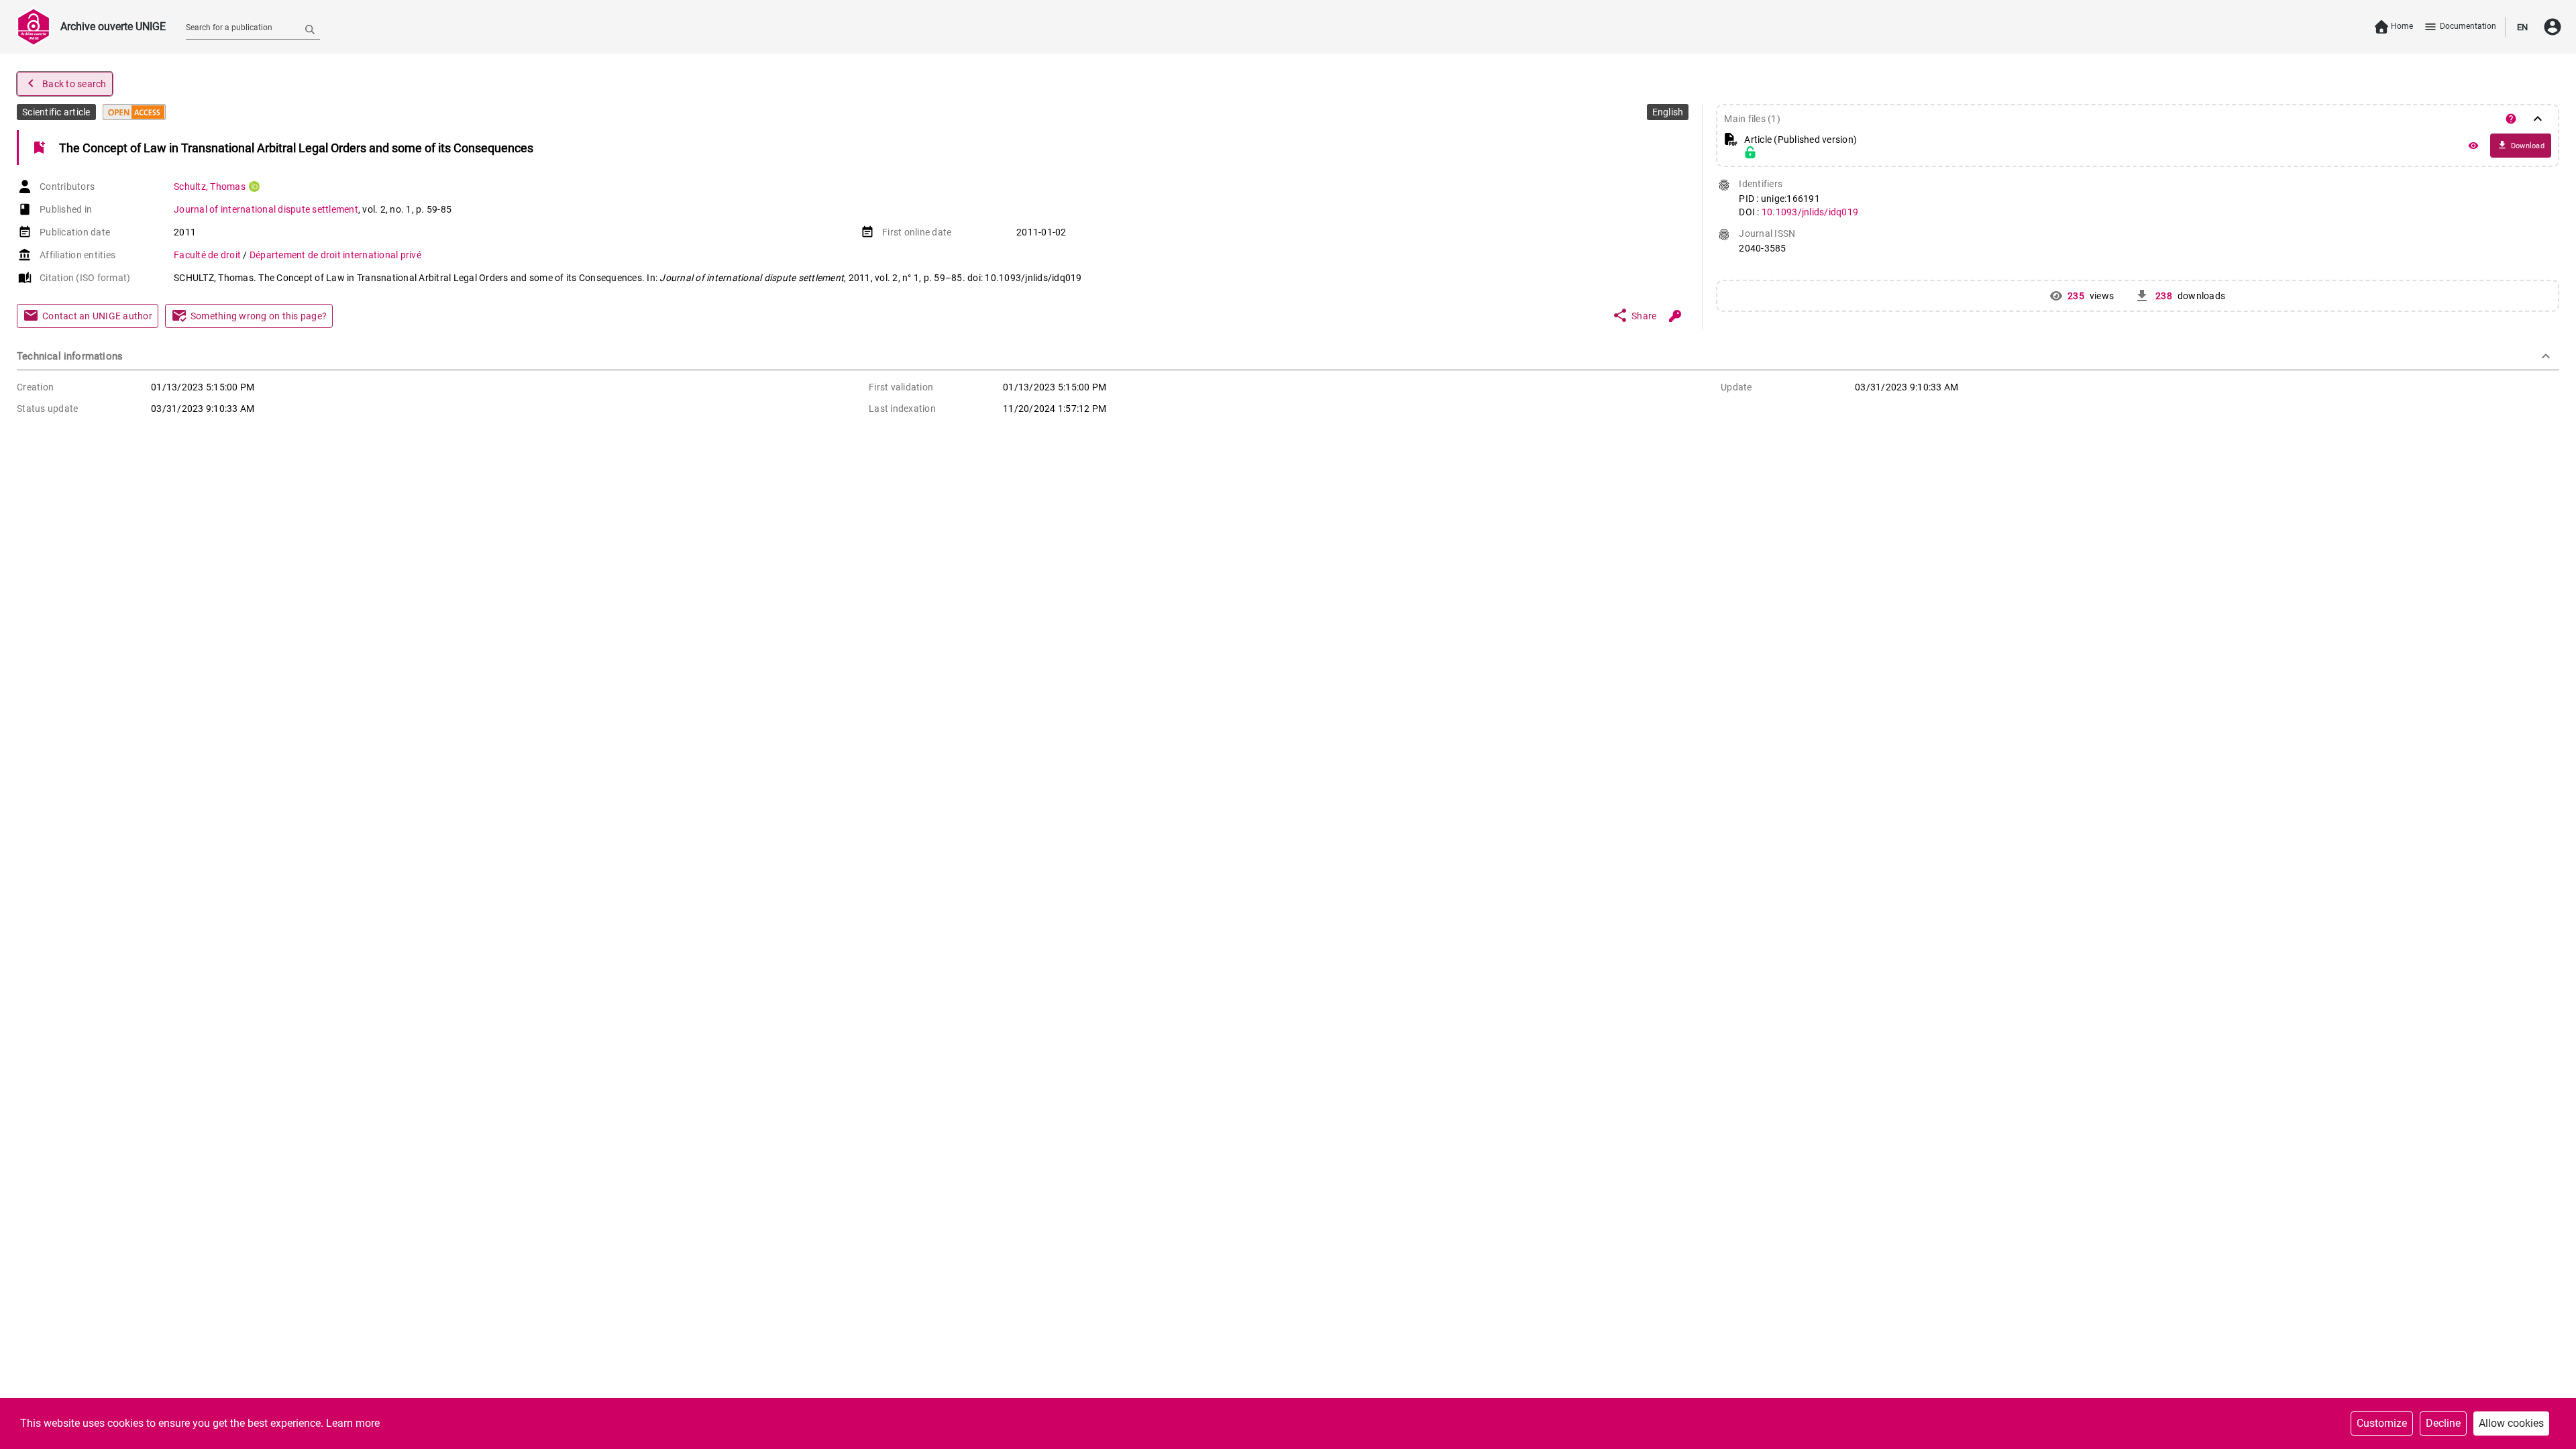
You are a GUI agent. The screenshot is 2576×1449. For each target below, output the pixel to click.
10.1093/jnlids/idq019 (1810, 212)
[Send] (310, 29)
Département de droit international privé (335, 255)
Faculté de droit (208, 255)
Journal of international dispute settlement (266, 209)
